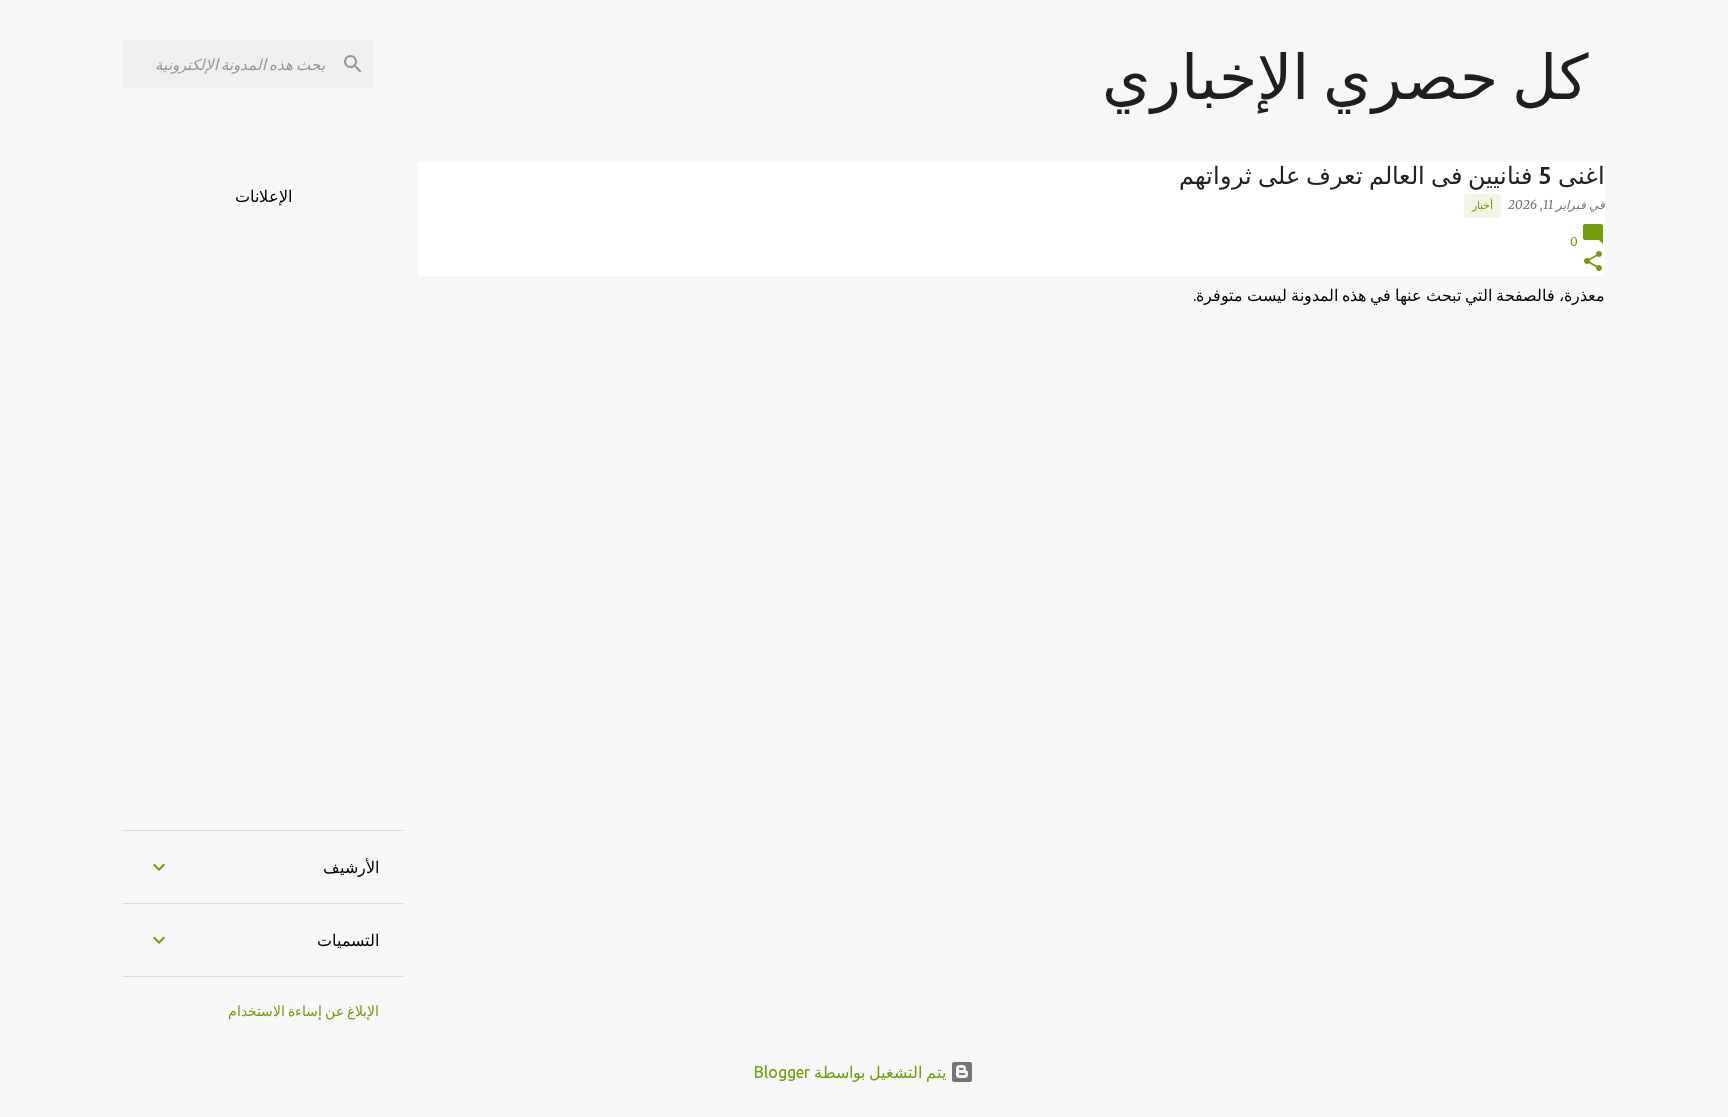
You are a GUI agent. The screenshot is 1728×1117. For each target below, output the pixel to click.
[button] (1593, 262)
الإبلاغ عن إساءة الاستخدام (303, 1011)
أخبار (1482, 205)
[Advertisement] (263, 506)
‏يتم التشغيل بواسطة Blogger (852, 1072)
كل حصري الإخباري (1345, 76)
